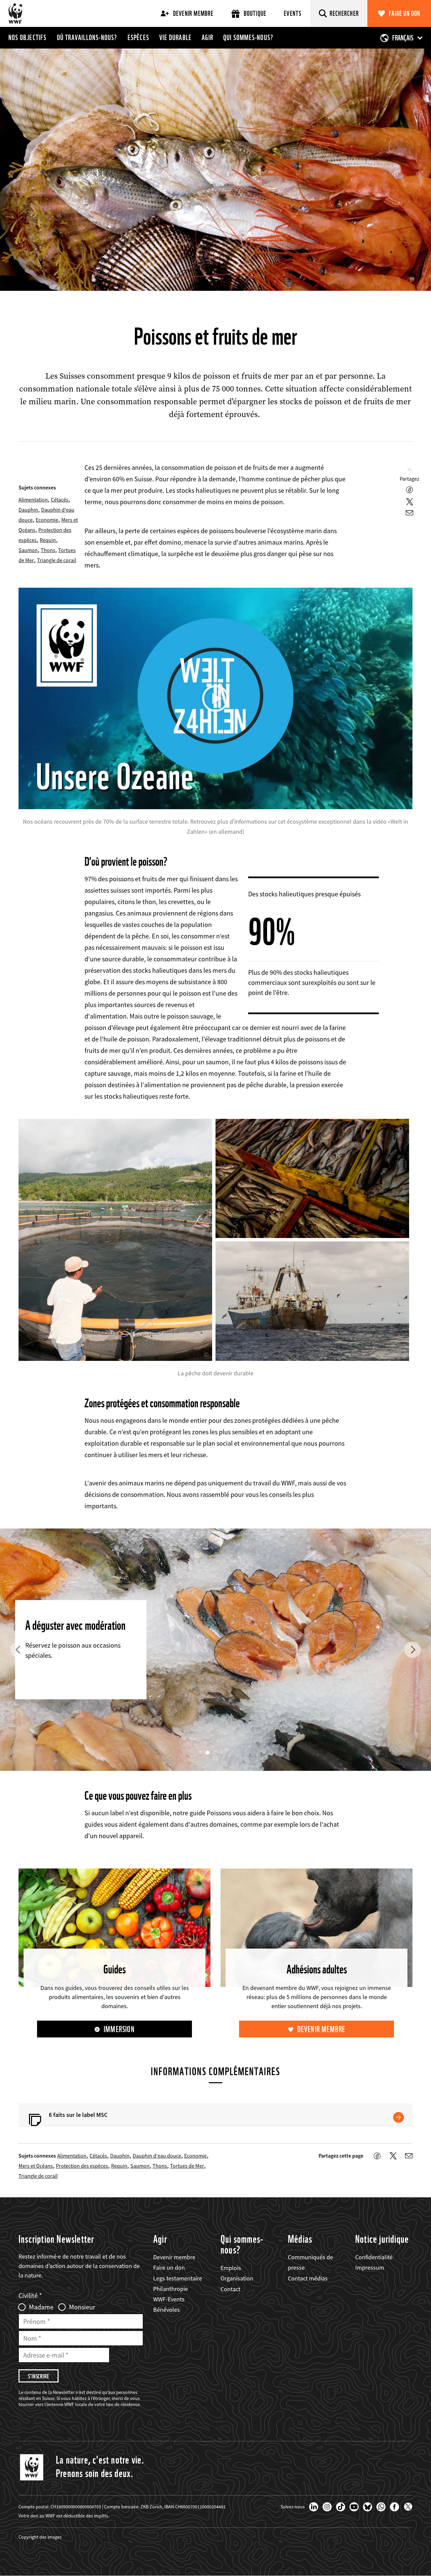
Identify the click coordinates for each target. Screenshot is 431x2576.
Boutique (255, 13)
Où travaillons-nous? (87, 37)
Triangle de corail (57, 560)
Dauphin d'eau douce (157, 2156)
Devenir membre (193, 13)
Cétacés (60, 500)
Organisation (237, 2278)
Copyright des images (40, 2537)
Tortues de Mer (187, 2166)
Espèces (138, 37)
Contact (230, 2289)
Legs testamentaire (178, 2278)
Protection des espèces (82, 2166)
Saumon (28, 550)
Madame (41, 2307)
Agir (207, 37)
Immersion (119, 2029)
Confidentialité (374, 2257)
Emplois (231, 2268)
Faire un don (405, 13)
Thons (48, 550)
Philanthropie (171, 2289)
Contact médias (308, 2278)
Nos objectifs (28, 37)
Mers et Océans (36, 2166)
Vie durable (175, 37)
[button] (19, 1650)
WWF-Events (169, 2299)
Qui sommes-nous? (248, 37)
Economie (47, 520)
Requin (48, 540)
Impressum (370, 2268)
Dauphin (28, 510)
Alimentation (33, 500)
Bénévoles (167, 2310)
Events (293, 13)
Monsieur (82, 2307)
